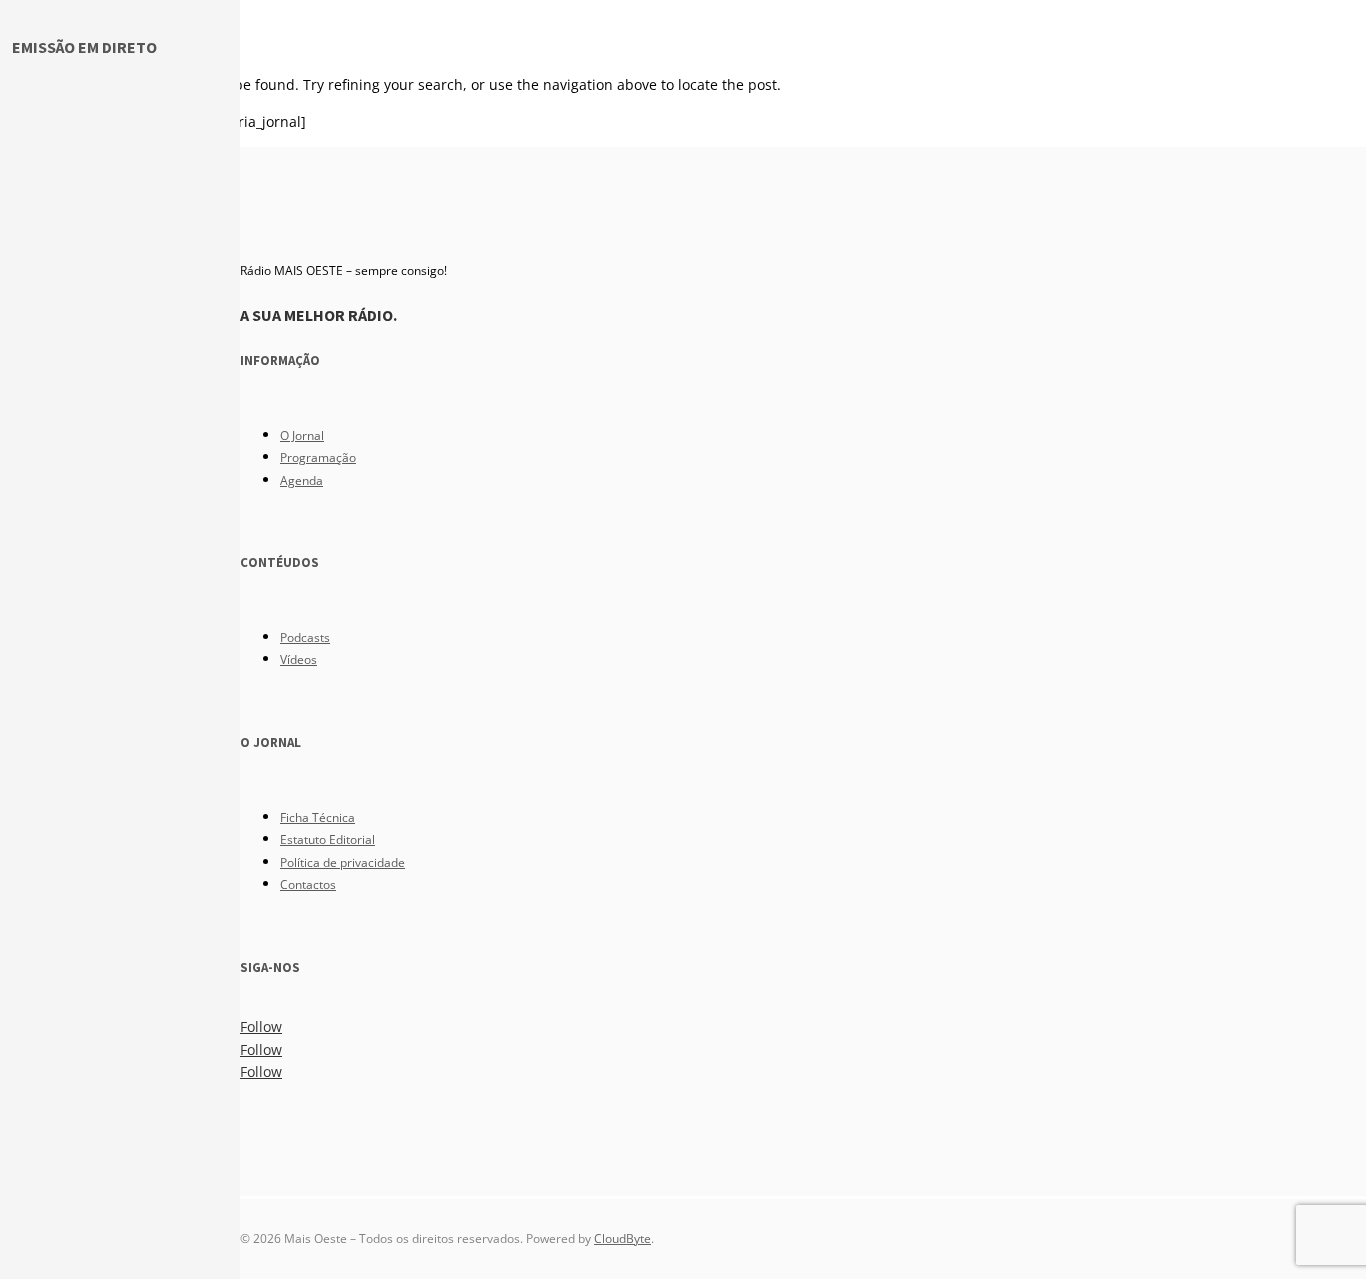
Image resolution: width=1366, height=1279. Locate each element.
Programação (318, 457)
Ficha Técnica (317, 817)
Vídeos (298, 659)
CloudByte (622, 1238)
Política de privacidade (342, 862)
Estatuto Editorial (327, 839)
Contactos (308, 884)
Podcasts (305, 637)
